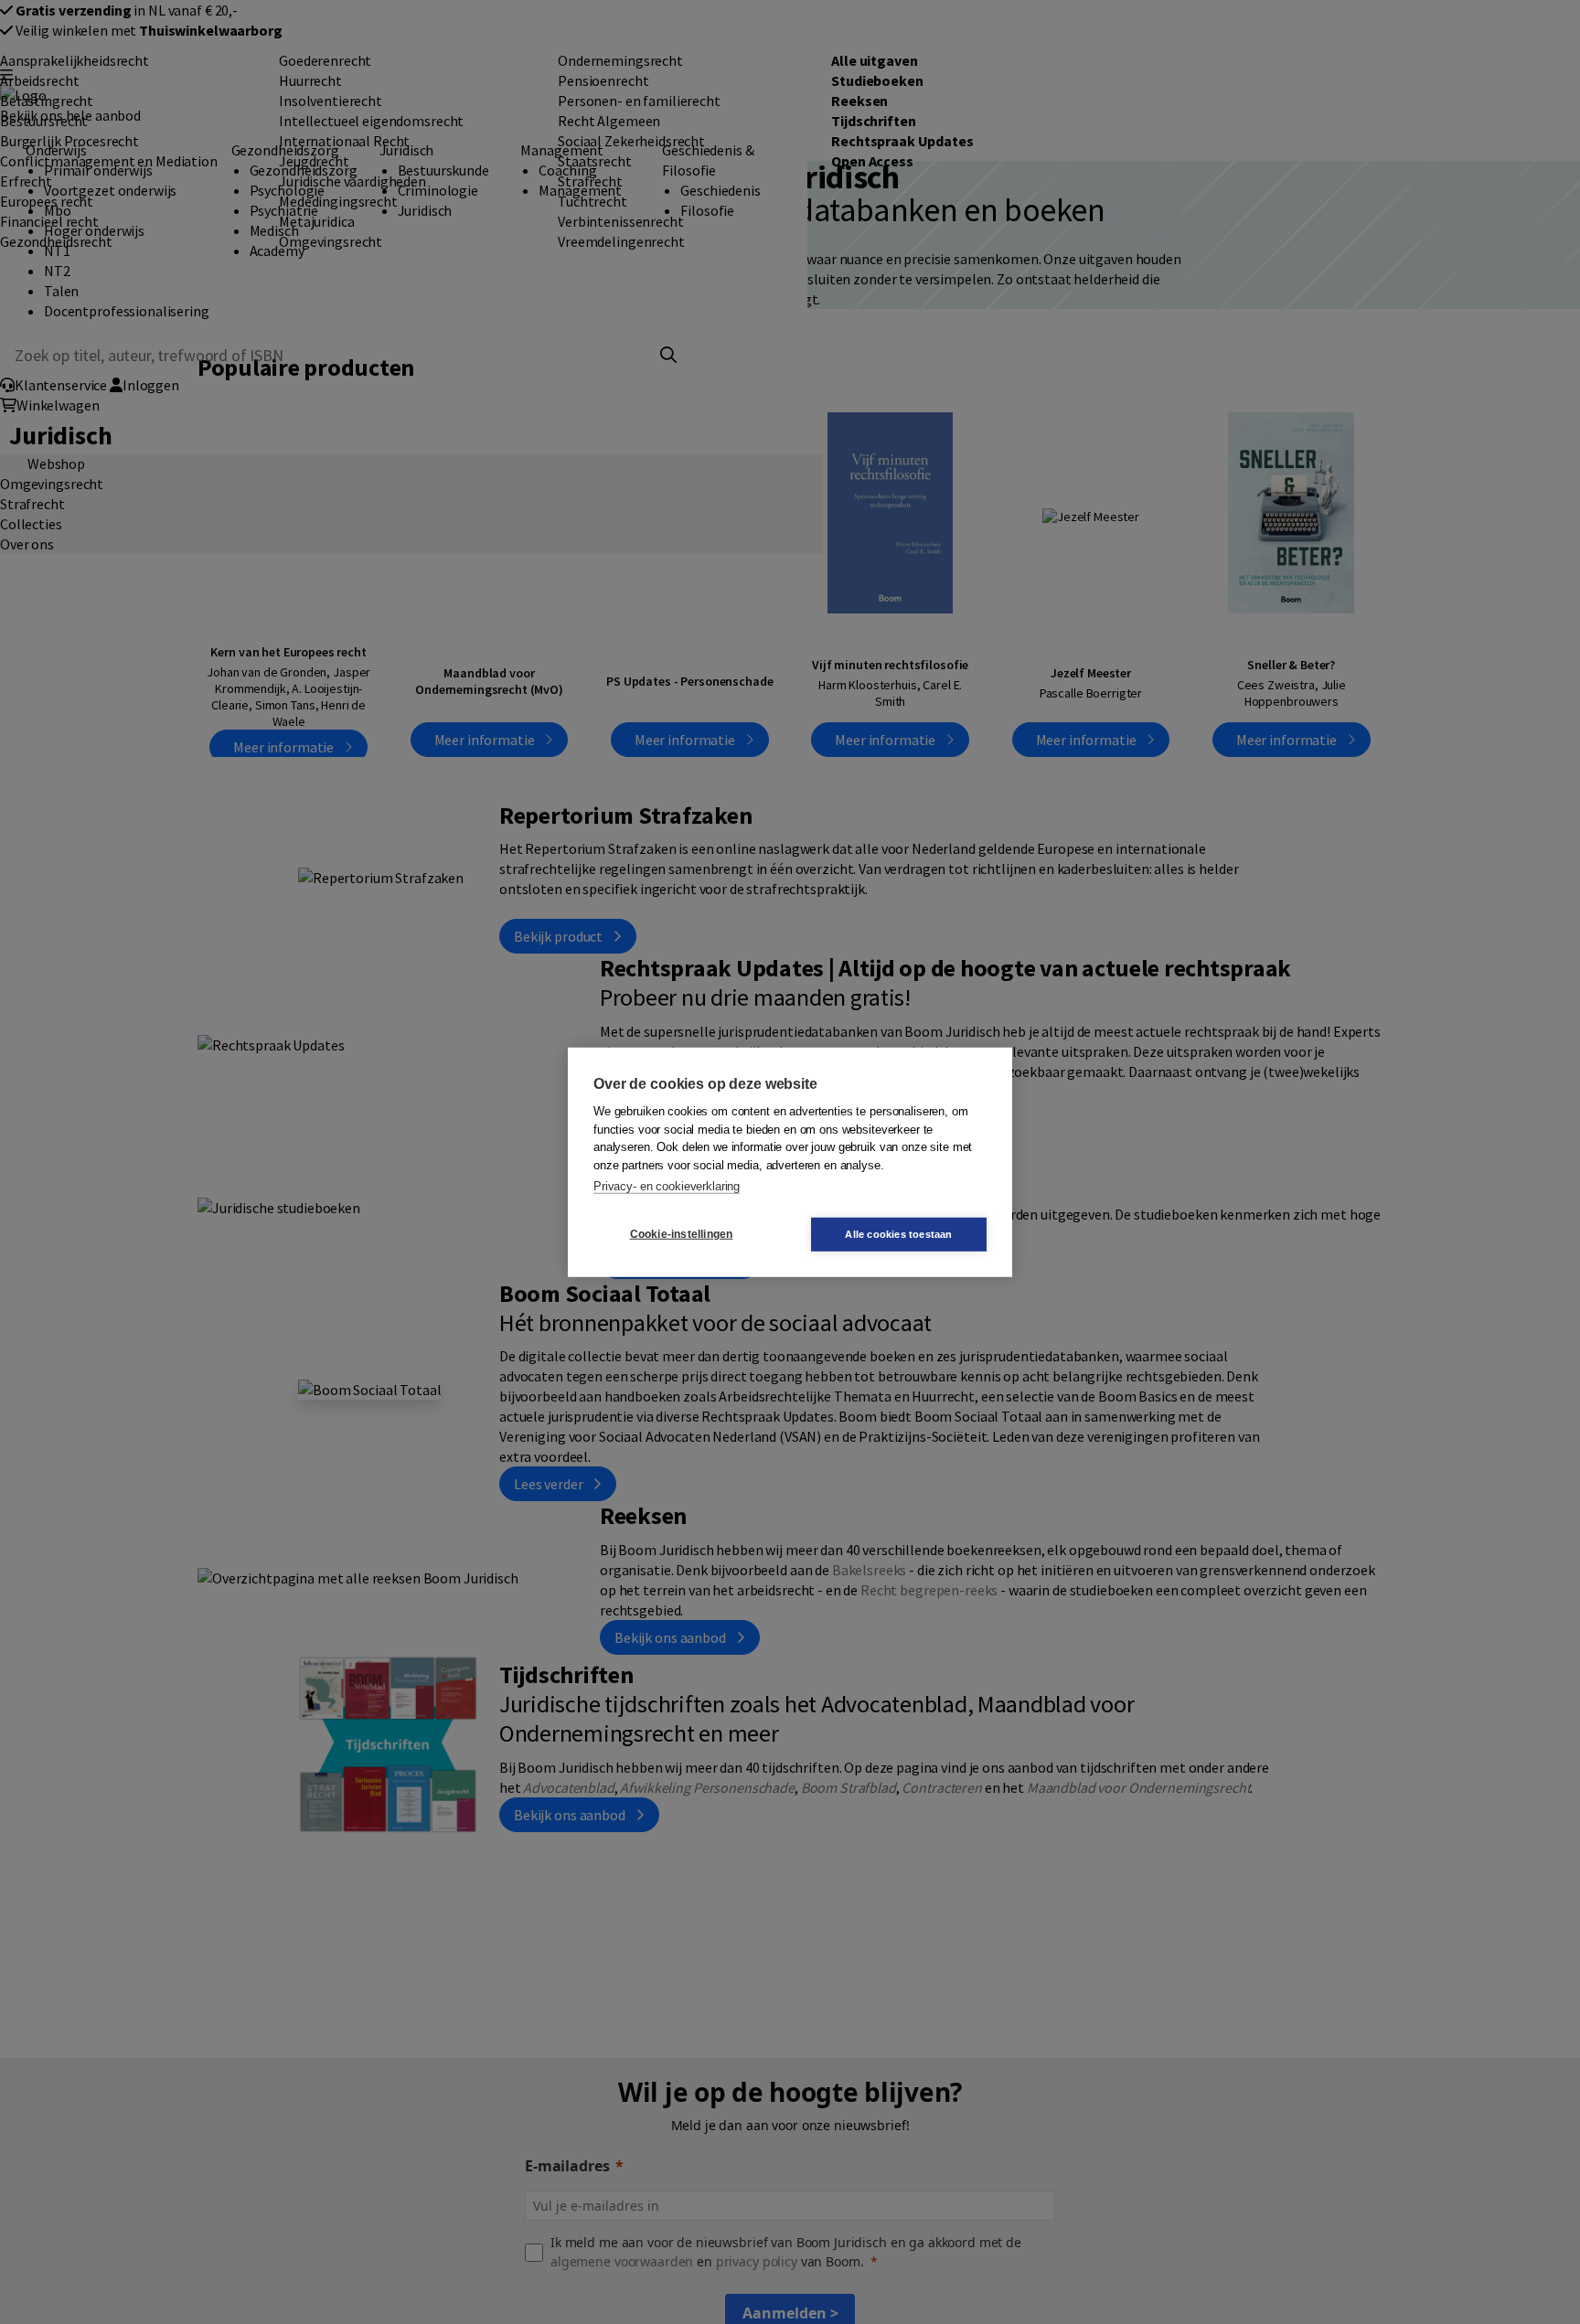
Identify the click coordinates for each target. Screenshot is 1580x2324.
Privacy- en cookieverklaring (667, 1186)
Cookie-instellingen (682, 1234)
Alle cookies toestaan (898, 1233)
